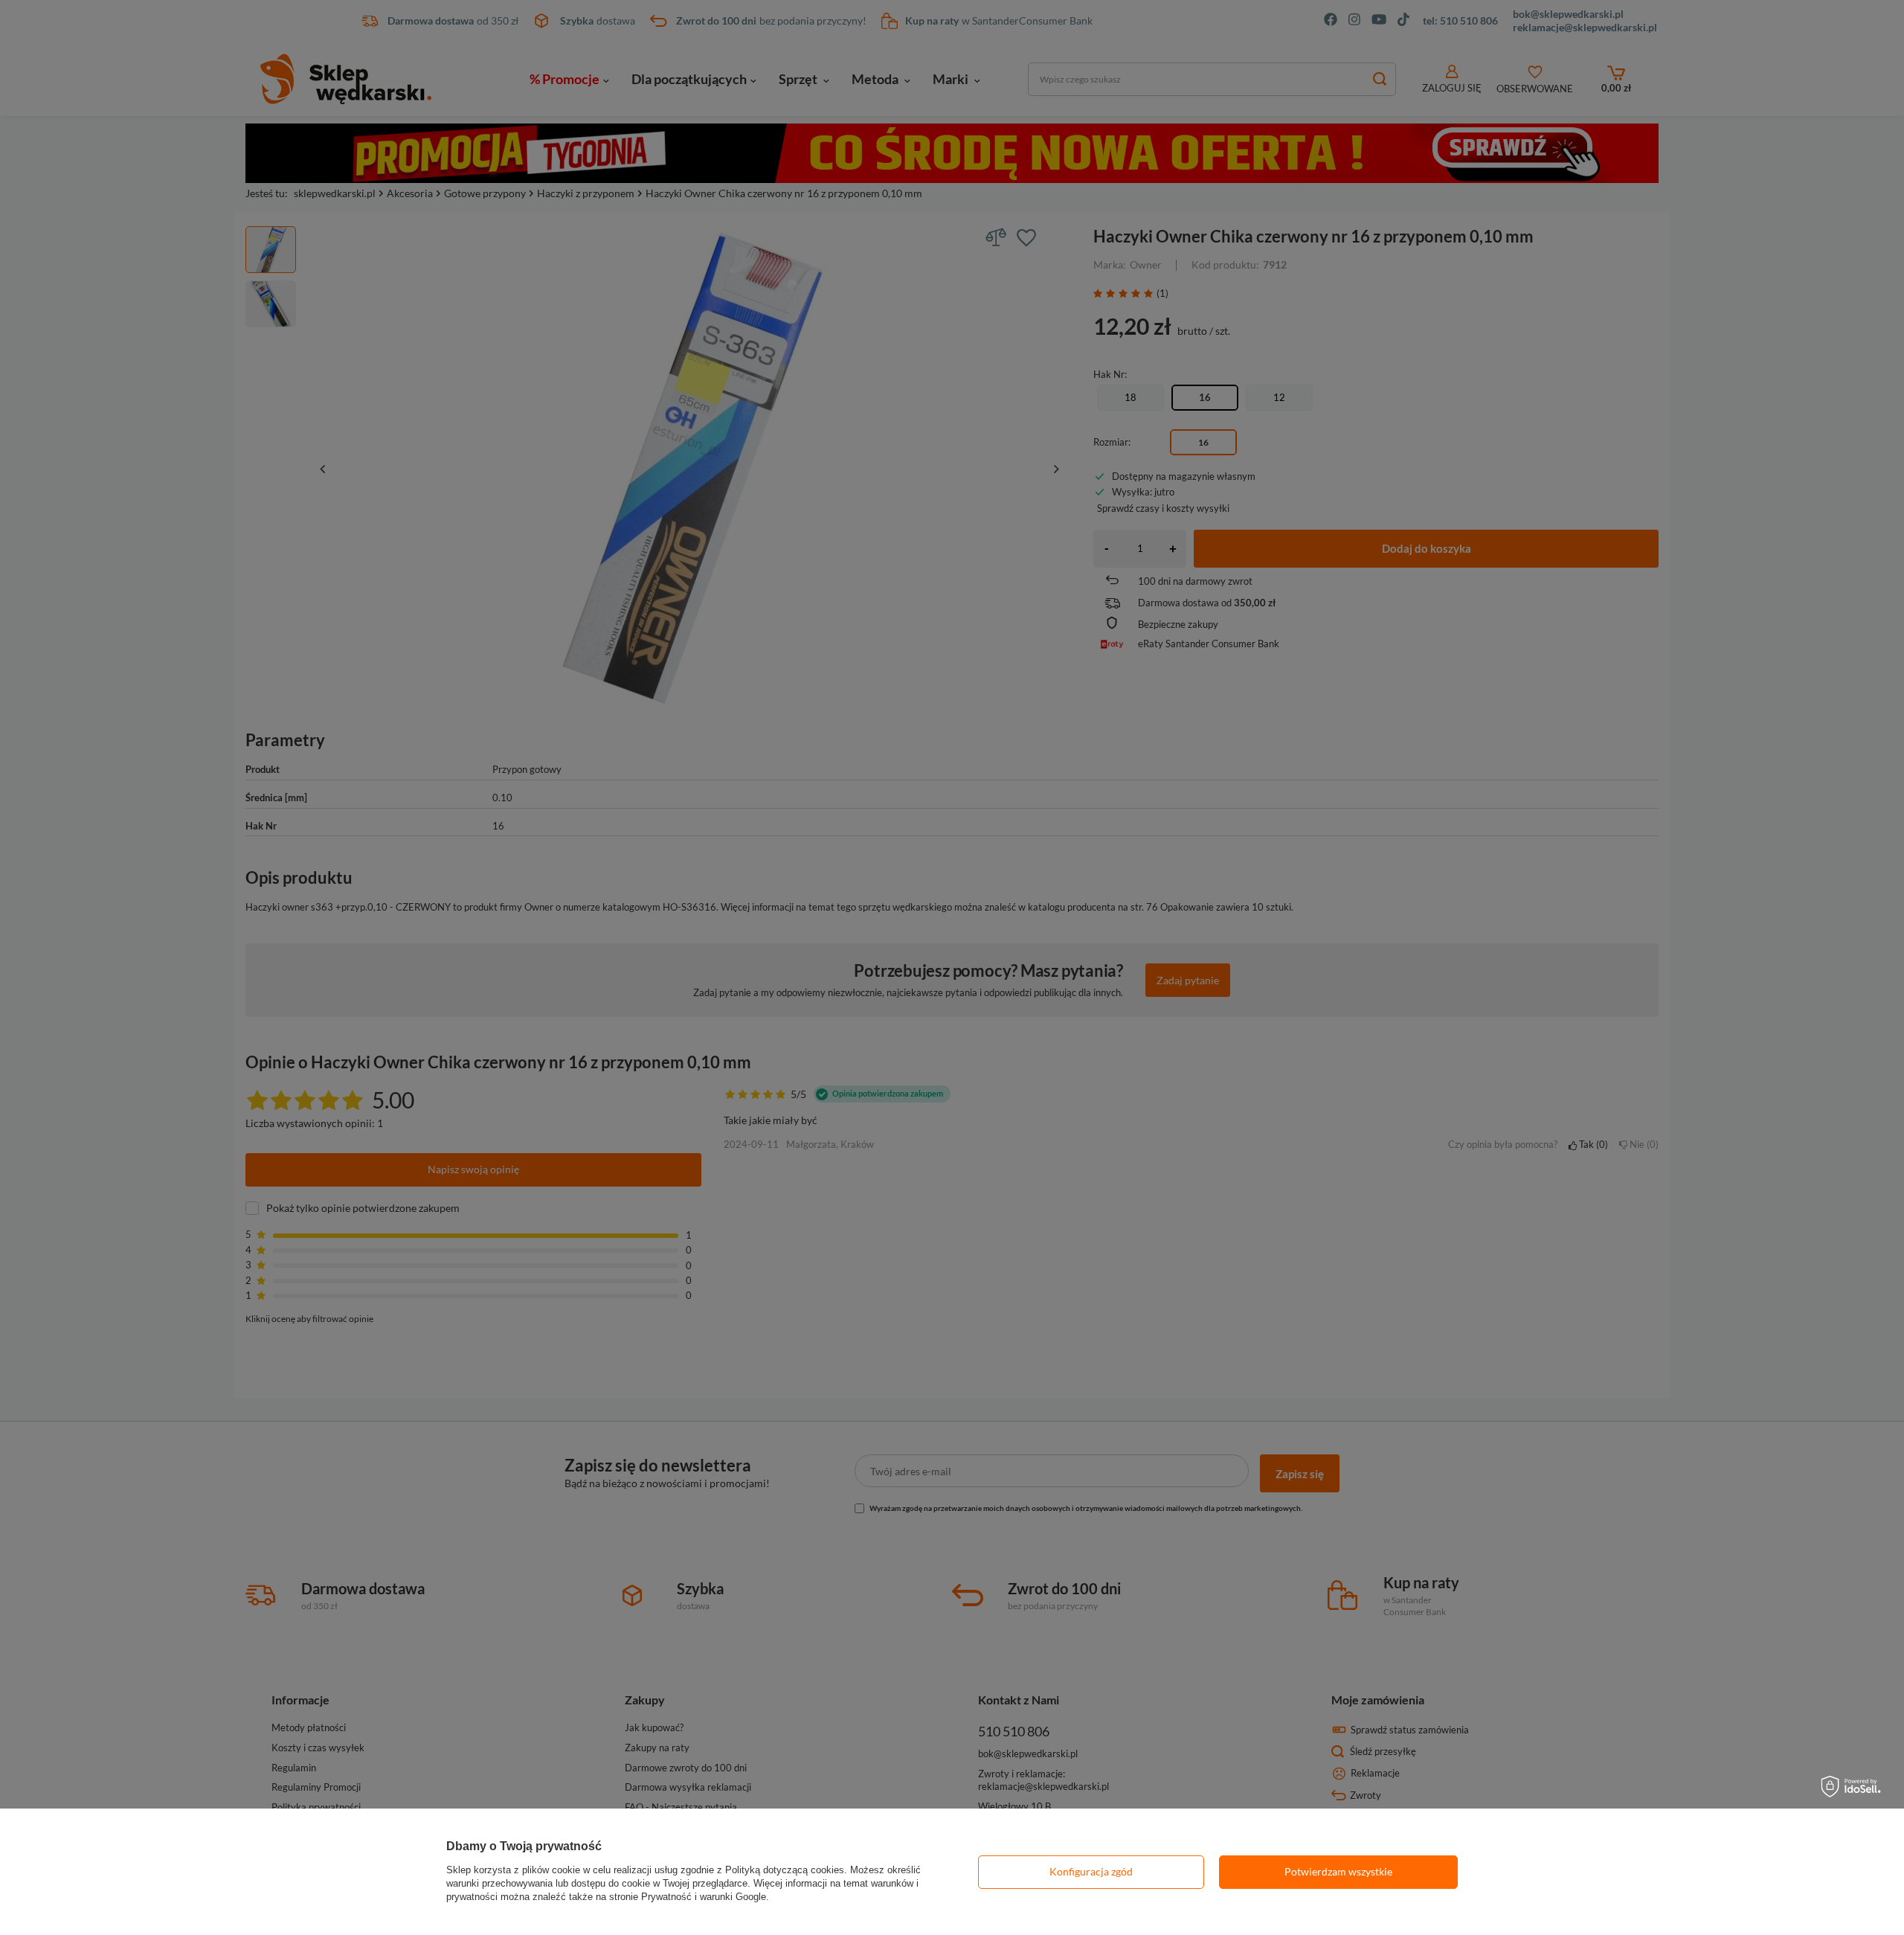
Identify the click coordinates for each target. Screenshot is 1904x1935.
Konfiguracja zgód (1091, 1871)
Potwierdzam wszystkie (1338, 1871)
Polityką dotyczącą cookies (785, 1870)
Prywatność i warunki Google (704, 1897)
